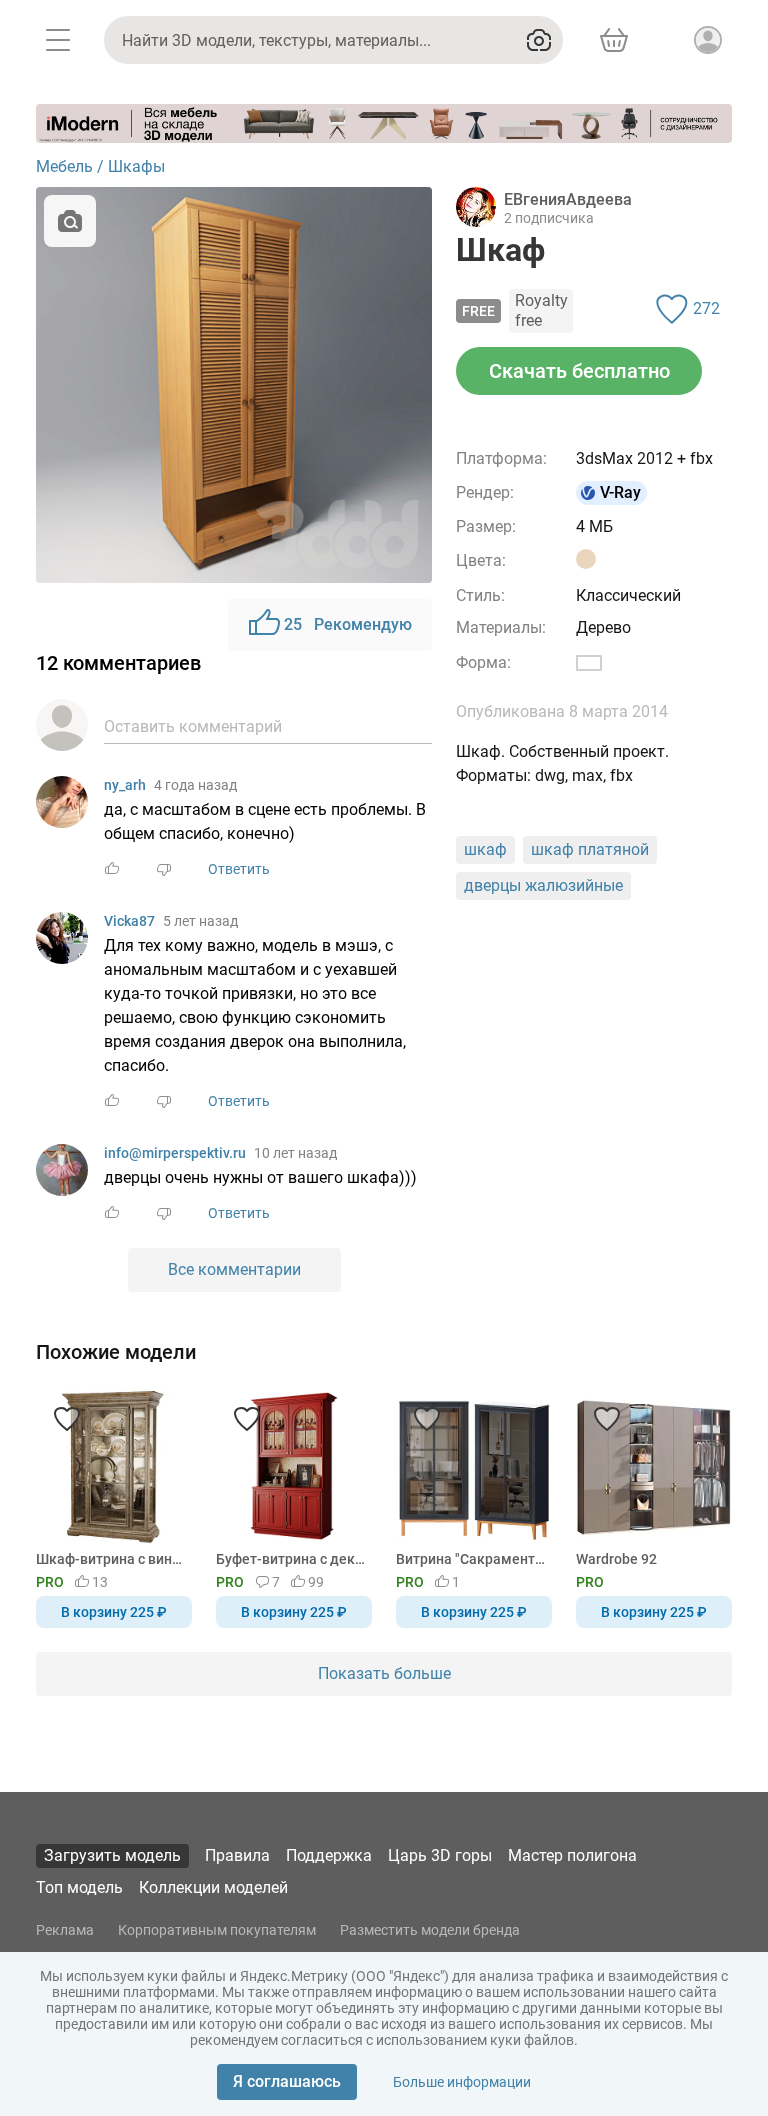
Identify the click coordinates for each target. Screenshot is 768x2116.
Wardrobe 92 (616, 1559)
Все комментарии (234, 1269)
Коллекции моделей (213, 1887)
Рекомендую (348, 624)
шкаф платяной (590, 849)
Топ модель (79, 1887)
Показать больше (384, 1673)
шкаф (485, 849)
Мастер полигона (572, 1855)
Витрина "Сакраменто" (470, 1559)
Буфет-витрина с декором (290, 1559)
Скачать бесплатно (579, 371)
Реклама (65, 1930)
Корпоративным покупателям (217, 1930)
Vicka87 (129, 921)
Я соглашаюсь (287, 2081)
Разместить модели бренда (430, 1930)
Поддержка (329, 1855)
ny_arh (125, 785)
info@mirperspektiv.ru (175, 1153)
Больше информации (462, 2082)
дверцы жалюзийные (543, 885)
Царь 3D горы (440, 1855)
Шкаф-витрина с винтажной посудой (110, 1559)
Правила (237, 1855)
